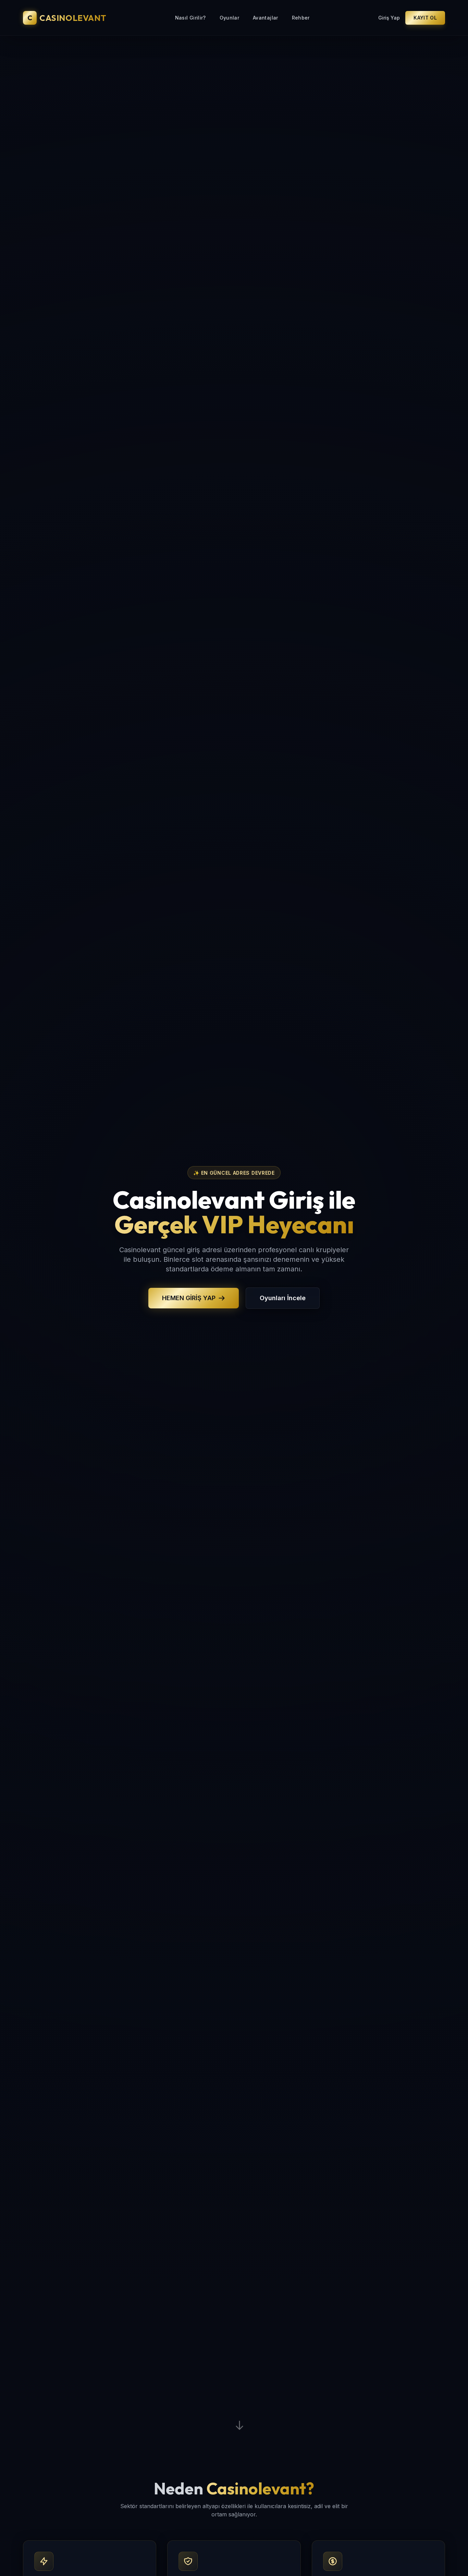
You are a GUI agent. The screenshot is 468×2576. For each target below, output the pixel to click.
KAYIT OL (425, 18)
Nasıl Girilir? (190, 18)
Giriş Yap (389, 18)
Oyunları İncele (283, 1298)
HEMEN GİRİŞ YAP (189, 1298)
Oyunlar (229, 18)
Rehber (301, 18)
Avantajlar (266, 18)
